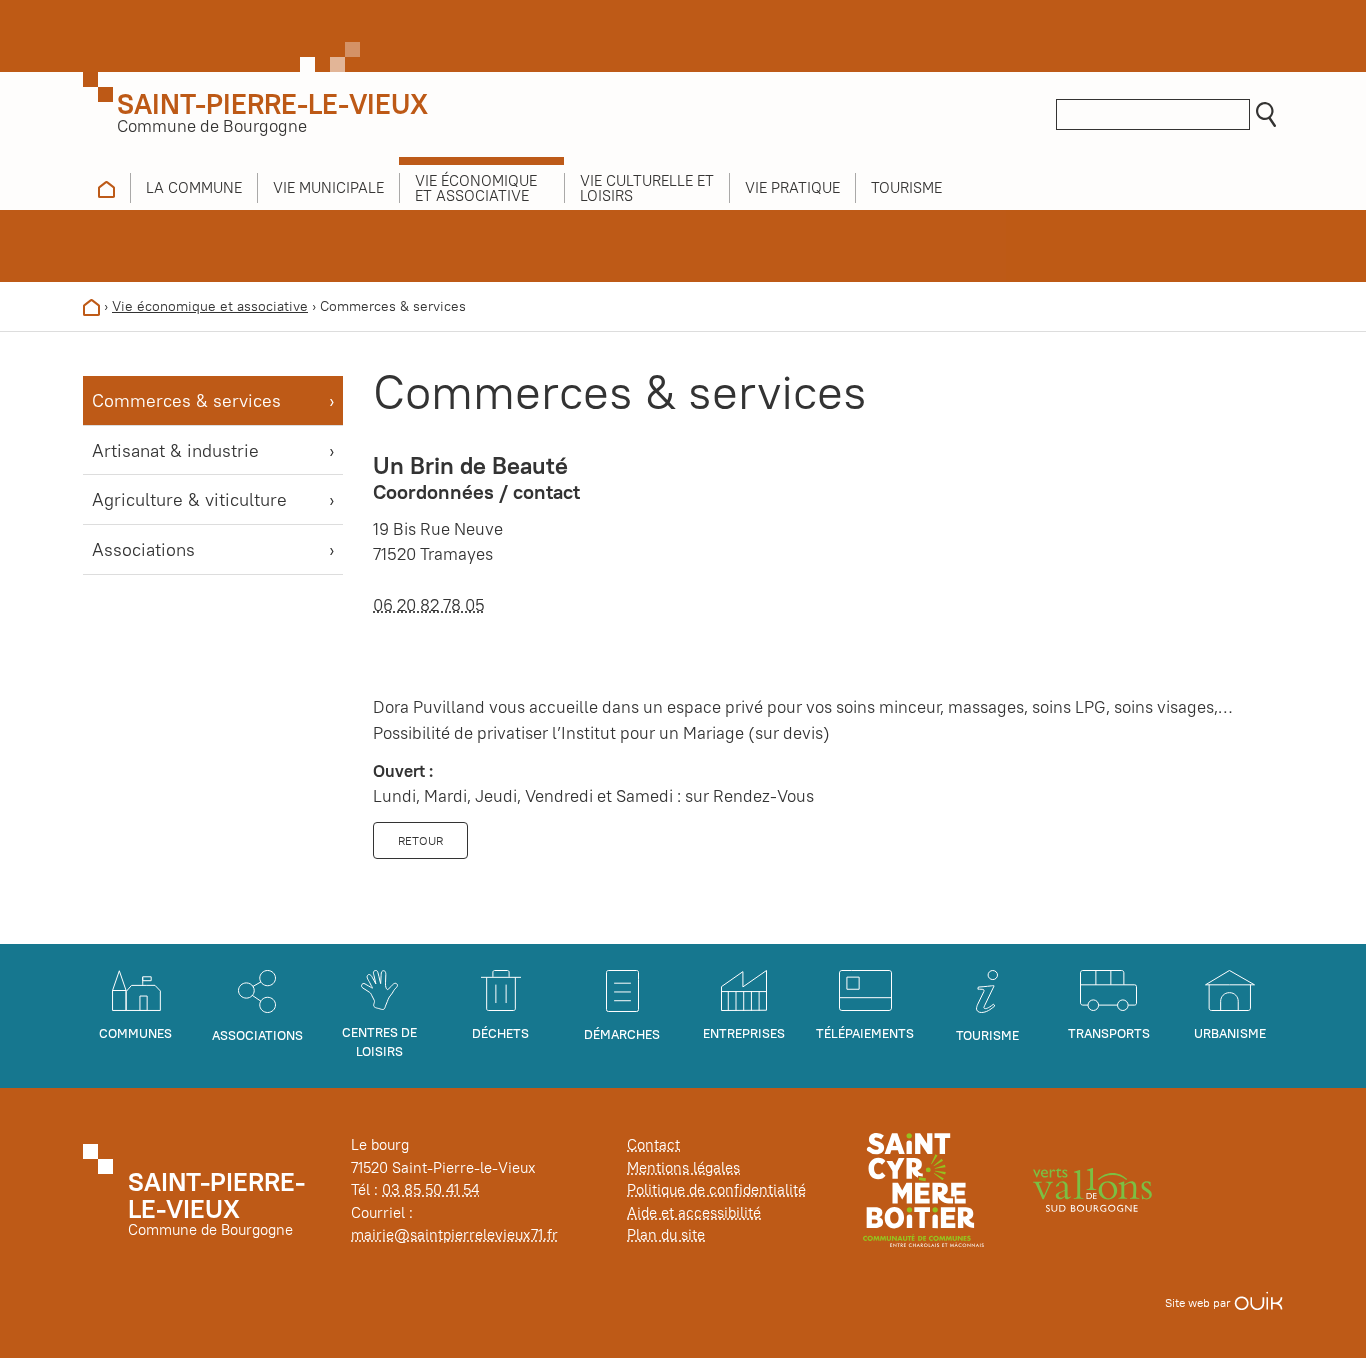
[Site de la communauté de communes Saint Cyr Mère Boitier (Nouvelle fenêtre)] (923, 1188)
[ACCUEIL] (106, 188)
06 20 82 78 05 (429, 605)
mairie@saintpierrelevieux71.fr (454, 1234)
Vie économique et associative (210, 306)
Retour (420, 840)
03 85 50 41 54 (430, 1189)
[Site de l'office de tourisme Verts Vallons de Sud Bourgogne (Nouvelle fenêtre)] (1093, 1188)
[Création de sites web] (1258, 1302)
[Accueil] (91, 306)
